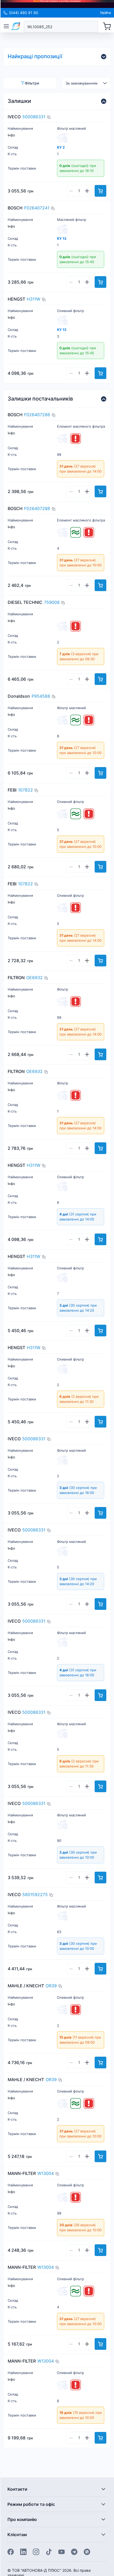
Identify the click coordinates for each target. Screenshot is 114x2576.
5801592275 (35, 1895)
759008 (52, 602)
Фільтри (32, 83)
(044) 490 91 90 (24, 13)
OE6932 (34, 978)
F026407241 (37, 208)
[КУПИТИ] (100, 191)
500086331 (34, 117)
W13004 (46, 2173)
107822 (25, 790)
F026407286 (37, 415)
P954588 (41, 696)
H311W (34, 299)
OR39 (51, 1986)
